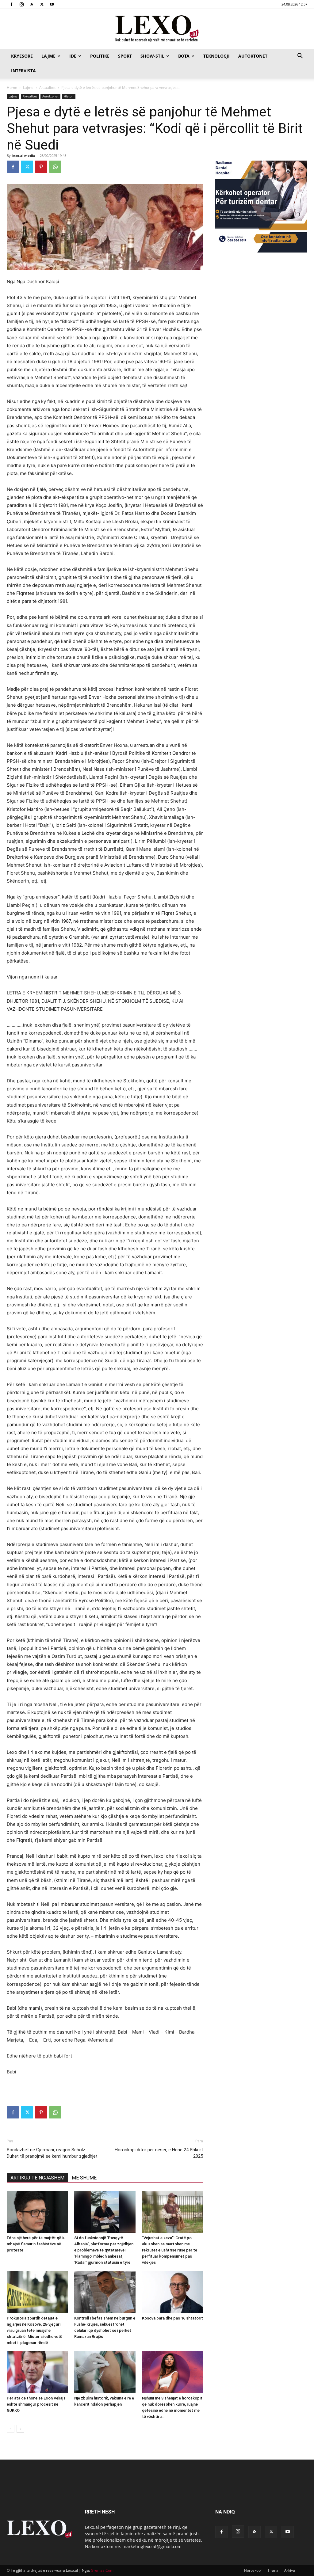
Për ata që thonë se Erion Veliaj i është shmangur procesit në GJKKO (36, 2404)
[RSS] (32, 4)
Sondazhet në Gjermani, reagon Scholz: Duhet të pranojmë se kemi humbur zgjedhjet (52, 2153)
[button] (300, 57)
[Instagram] (21, 4)
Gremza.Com (102, 2570)
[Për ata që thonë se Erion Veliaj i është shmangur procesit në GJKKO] (37, 2372)
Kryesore (22, 56)
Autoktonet (253, 56)
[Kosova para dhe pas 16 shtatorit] (172, 2292)
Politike (100, 56)
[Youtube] (52, 4)
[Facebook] (11, 4)
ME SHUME (84, 2178)
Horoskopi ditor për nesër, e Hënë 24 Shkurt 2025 (159, 2153)
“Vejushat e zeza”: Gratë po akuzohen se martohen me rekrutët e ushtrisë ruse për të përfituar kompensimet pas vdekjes (170, 2250)
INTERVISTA (23, 71)
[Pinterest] (41, 167)
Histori (69, 96)
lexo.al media (24, 156)
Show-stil (152, 56)
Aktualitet (47, 87)
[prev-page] (11, 2429)
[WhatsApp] (55, 167)
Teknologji (216, 56)
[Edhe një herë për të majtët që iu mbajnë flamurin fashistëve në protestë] (37, 2212)
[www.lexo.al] (157, 29)
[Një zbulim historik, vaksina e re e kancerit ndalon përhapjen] (105, 2372)
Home (12, 87)
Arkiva (290, 2570)
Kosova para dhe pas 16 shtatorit (172, 2318)
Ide (73, 56)
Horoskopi (253, 2570)
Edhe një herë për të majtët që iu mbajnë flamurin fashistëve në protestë (36, 2244)
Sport (125, 56)
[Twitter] (42, 4)
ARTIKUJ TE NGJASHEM (37, 2178)
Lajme (48, 56)
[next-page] (20, 2429)
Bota (184, 56)
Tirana (273, 2570)
